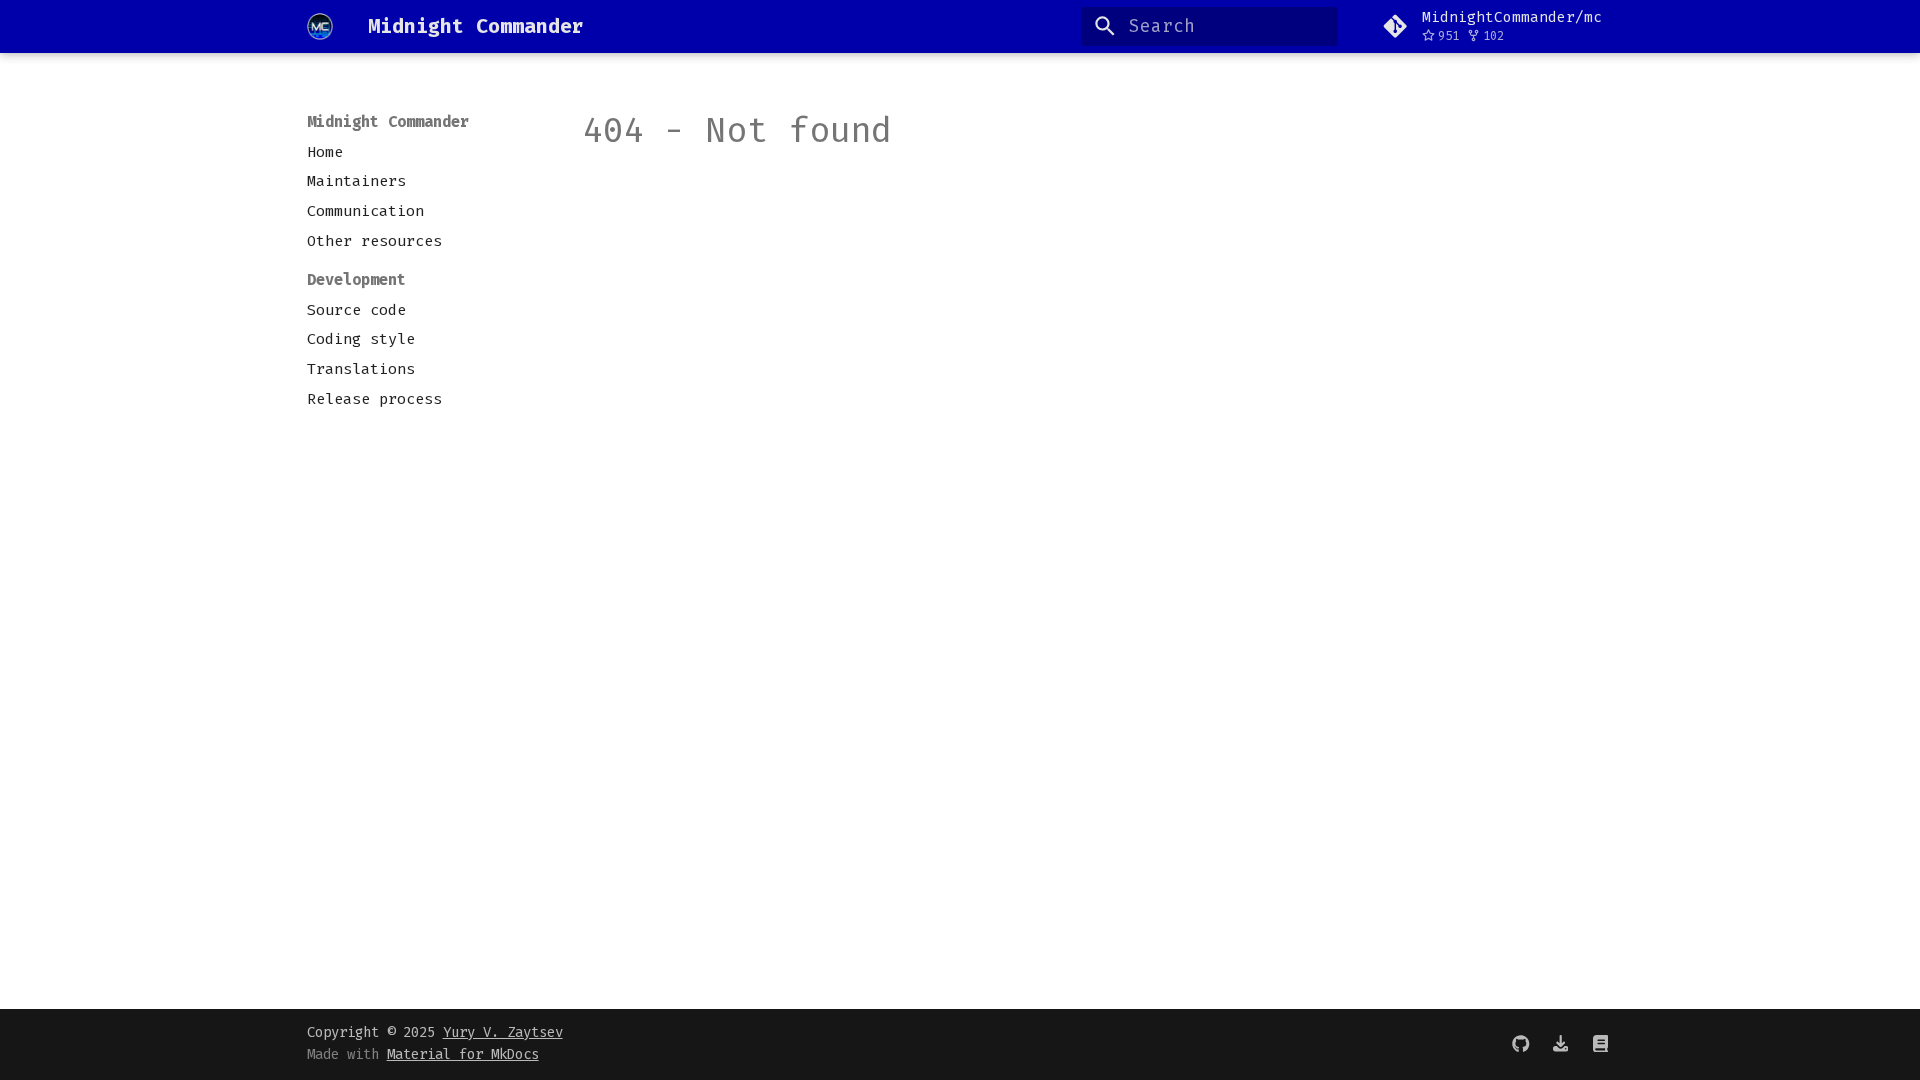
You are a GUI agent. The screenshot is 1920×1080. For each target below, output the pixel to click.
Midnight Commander (388, 122)
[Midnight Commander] (320, 26)
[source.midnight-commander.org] (1600, 1043)
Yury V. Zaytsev (503, 1032)
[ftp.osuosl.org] (1560, 1043)
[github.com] (1520, 1043)
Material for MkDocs (463, 1054)
